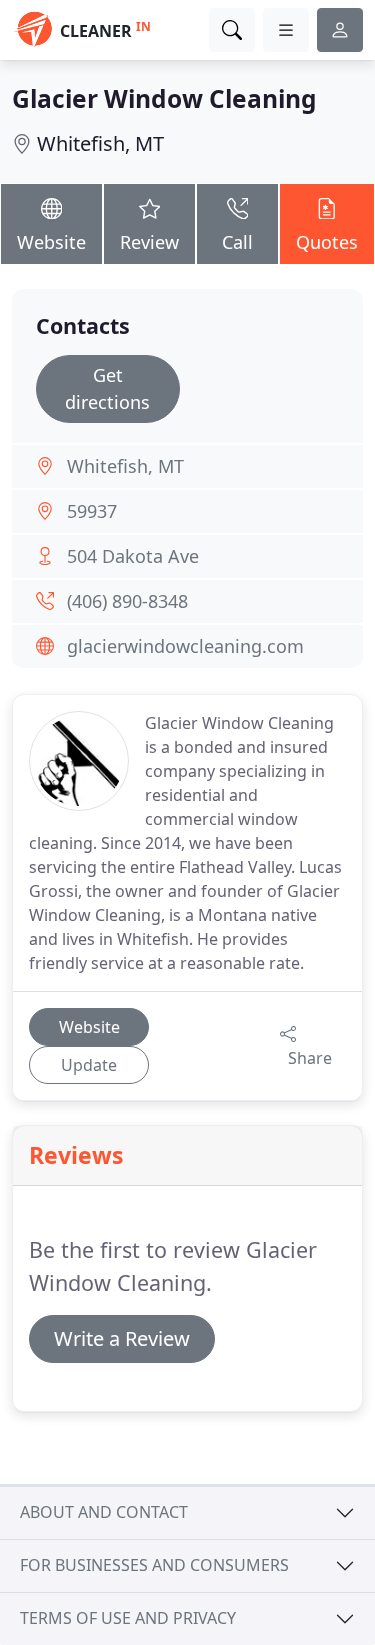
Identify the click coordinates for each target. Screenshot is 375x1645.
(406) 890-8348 (127, 601)
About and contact (104, 1512)
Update (89, 1065)
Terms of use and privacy (128, 1618)
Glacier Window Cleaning (164, 98)
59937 (92, 511)
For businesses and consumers (154, 1565)
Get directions (107, 388)
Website (51, 242)
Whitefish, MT (100, 143)
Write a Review (122, 1338)
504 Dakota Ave (133, 556)
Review (149, 242)
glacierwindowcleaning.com (185, 646)
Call (237, 242)
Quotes (327, 242)
